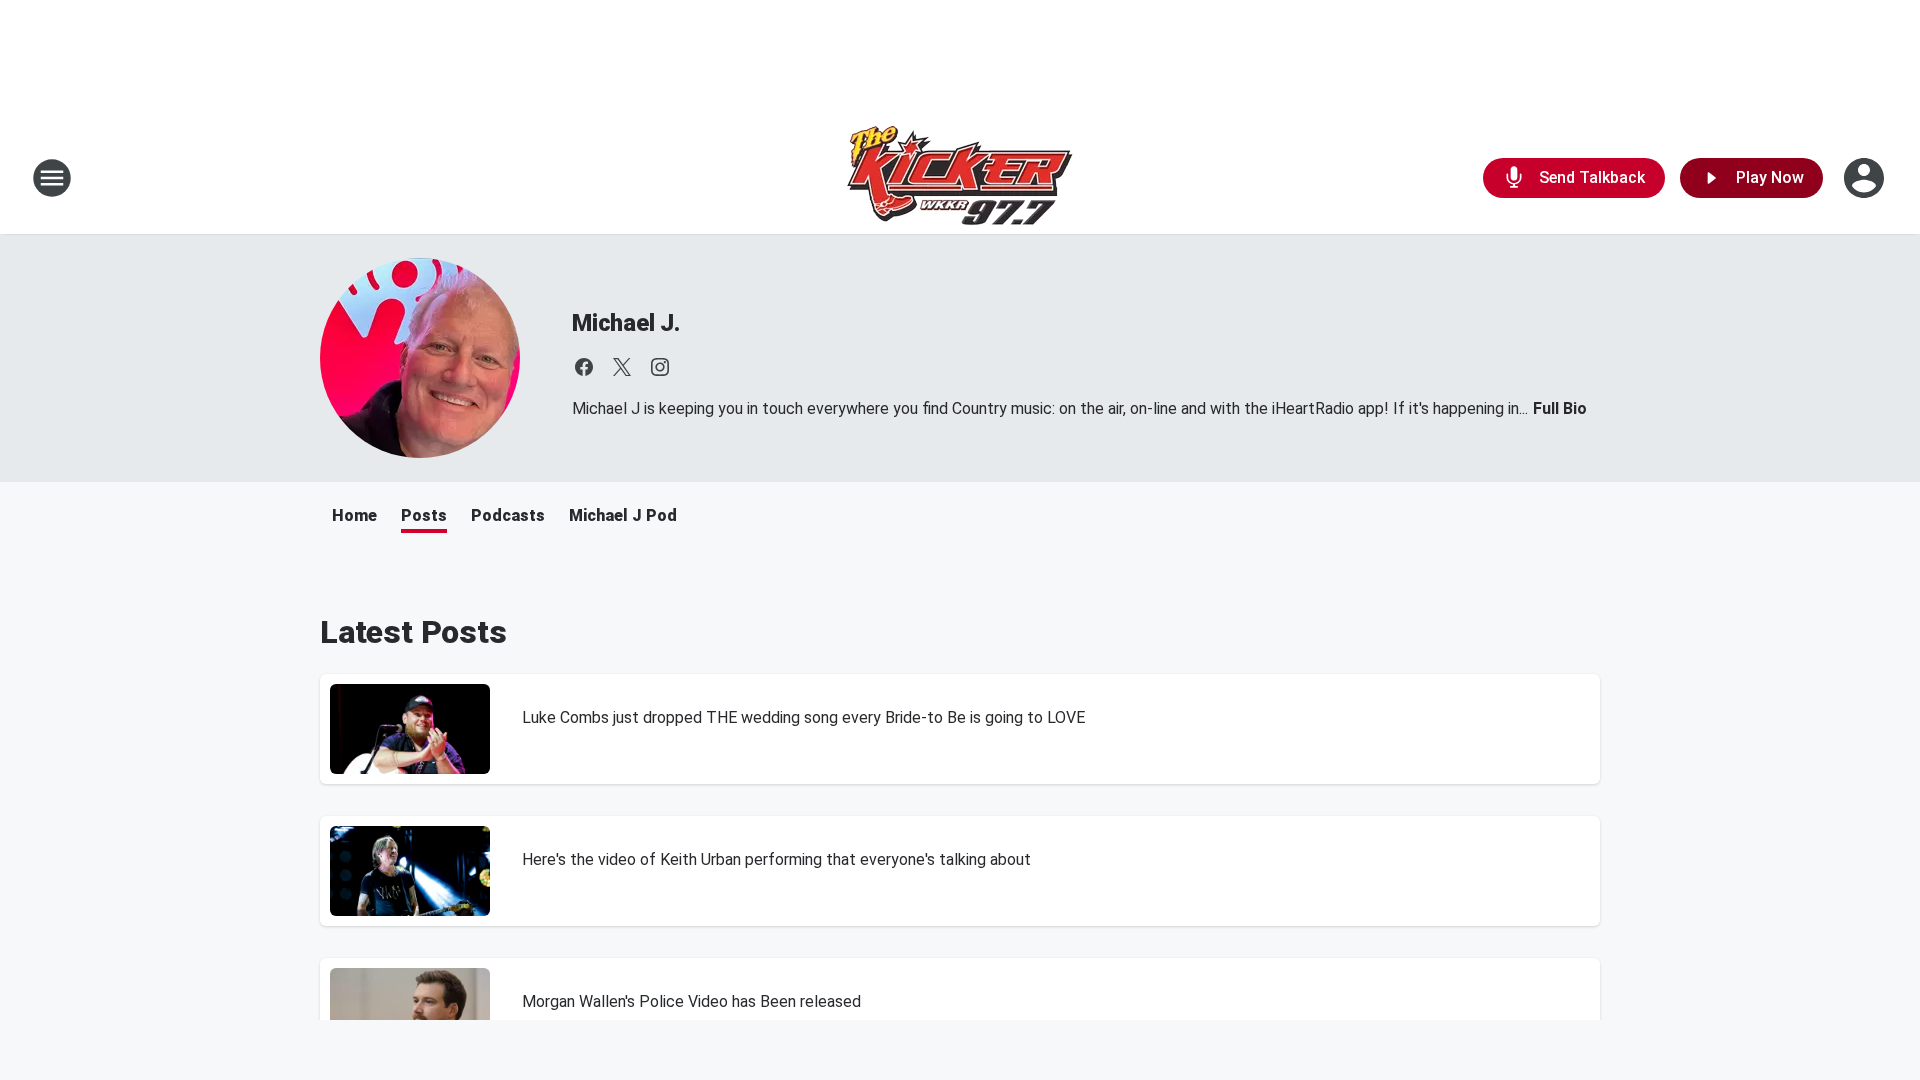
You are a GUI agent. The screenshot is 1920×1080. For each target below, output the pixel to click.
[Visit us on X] (622, 367)
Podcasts (508, 515)
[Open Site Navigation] (52, 178)
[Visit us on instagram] (660, 367)
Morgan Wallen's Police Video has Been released (691, 1001)
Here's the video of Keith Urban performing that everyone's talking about (776, 859)
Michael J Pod (623, 515)
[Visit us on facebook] (584, 367)
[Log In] (1866, 178)
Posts (424, 515)
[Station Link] (960, 178)
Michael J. (626, 323)
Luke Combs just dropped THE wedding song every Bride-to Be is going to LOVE (803, 717)
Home (354, 515)
